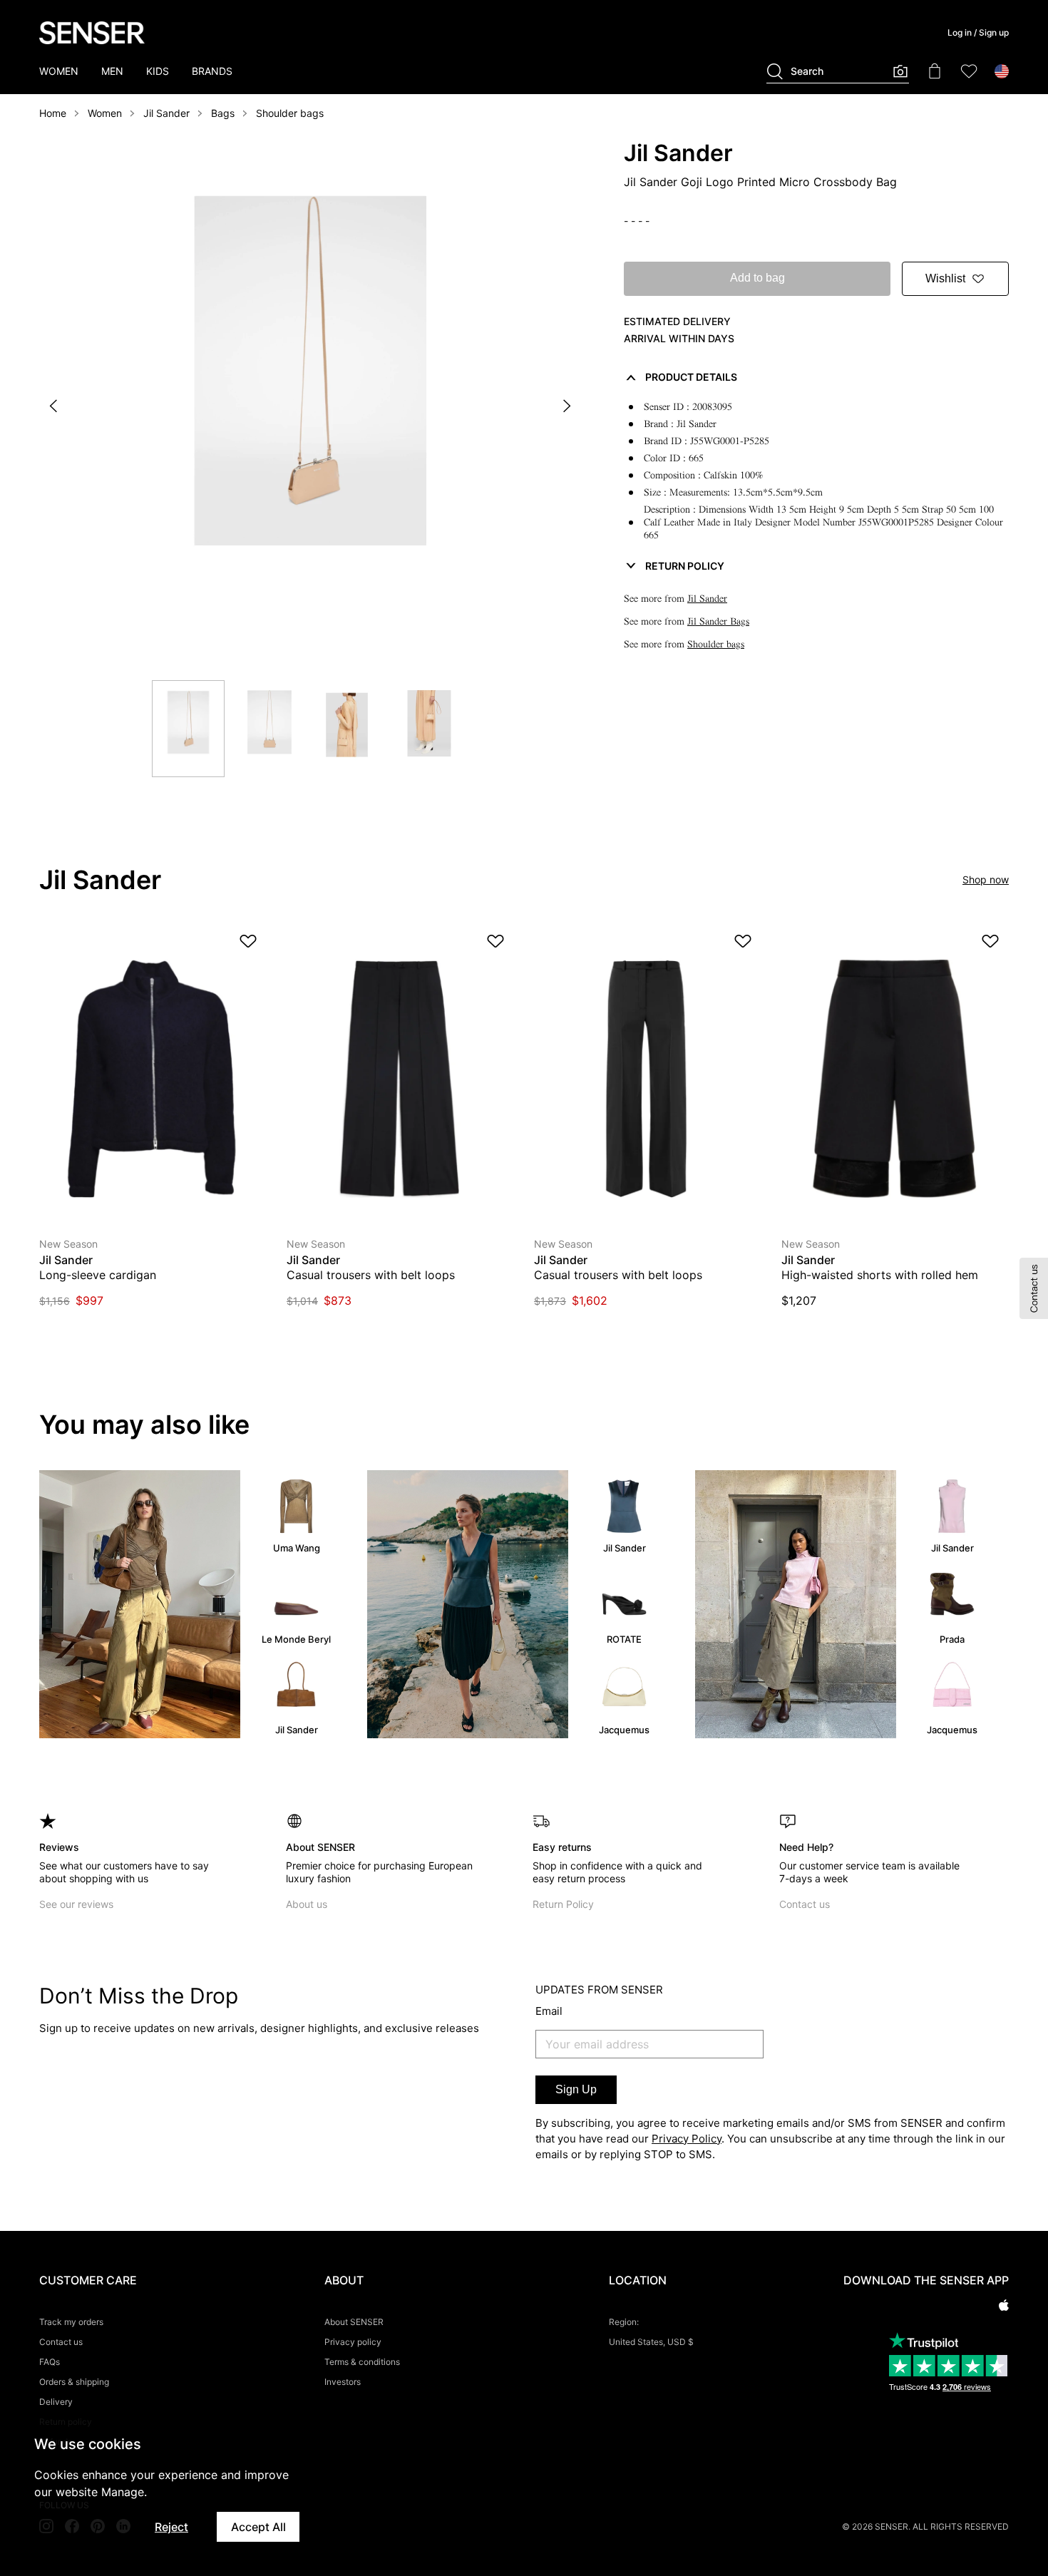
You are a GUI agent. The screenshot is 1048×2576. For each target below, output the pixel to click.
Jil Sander (166, 113)
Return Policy (563, 1904)
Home (53, 113)
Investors (343, 2382)
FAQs (50, 2362)
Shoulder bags (290, 113)
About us (307, 1904)
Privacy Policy (687, 2139)
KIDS (158, 71)
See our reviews (76, 1904)
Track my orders (71, 2322)
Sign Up (576, 2089)
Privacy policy (353, 2342)
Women (105, 113)
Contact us (805, 1904)
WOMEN (59, 71)
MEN (112, 71)
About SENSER (354, 2322)
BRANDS (212, 71)
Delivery (56, 2402)
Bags (223, 113)
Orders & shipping (74, 2382)
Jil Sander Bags (718, 621)
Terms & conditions (362, 2362)
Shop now (986, 879)
